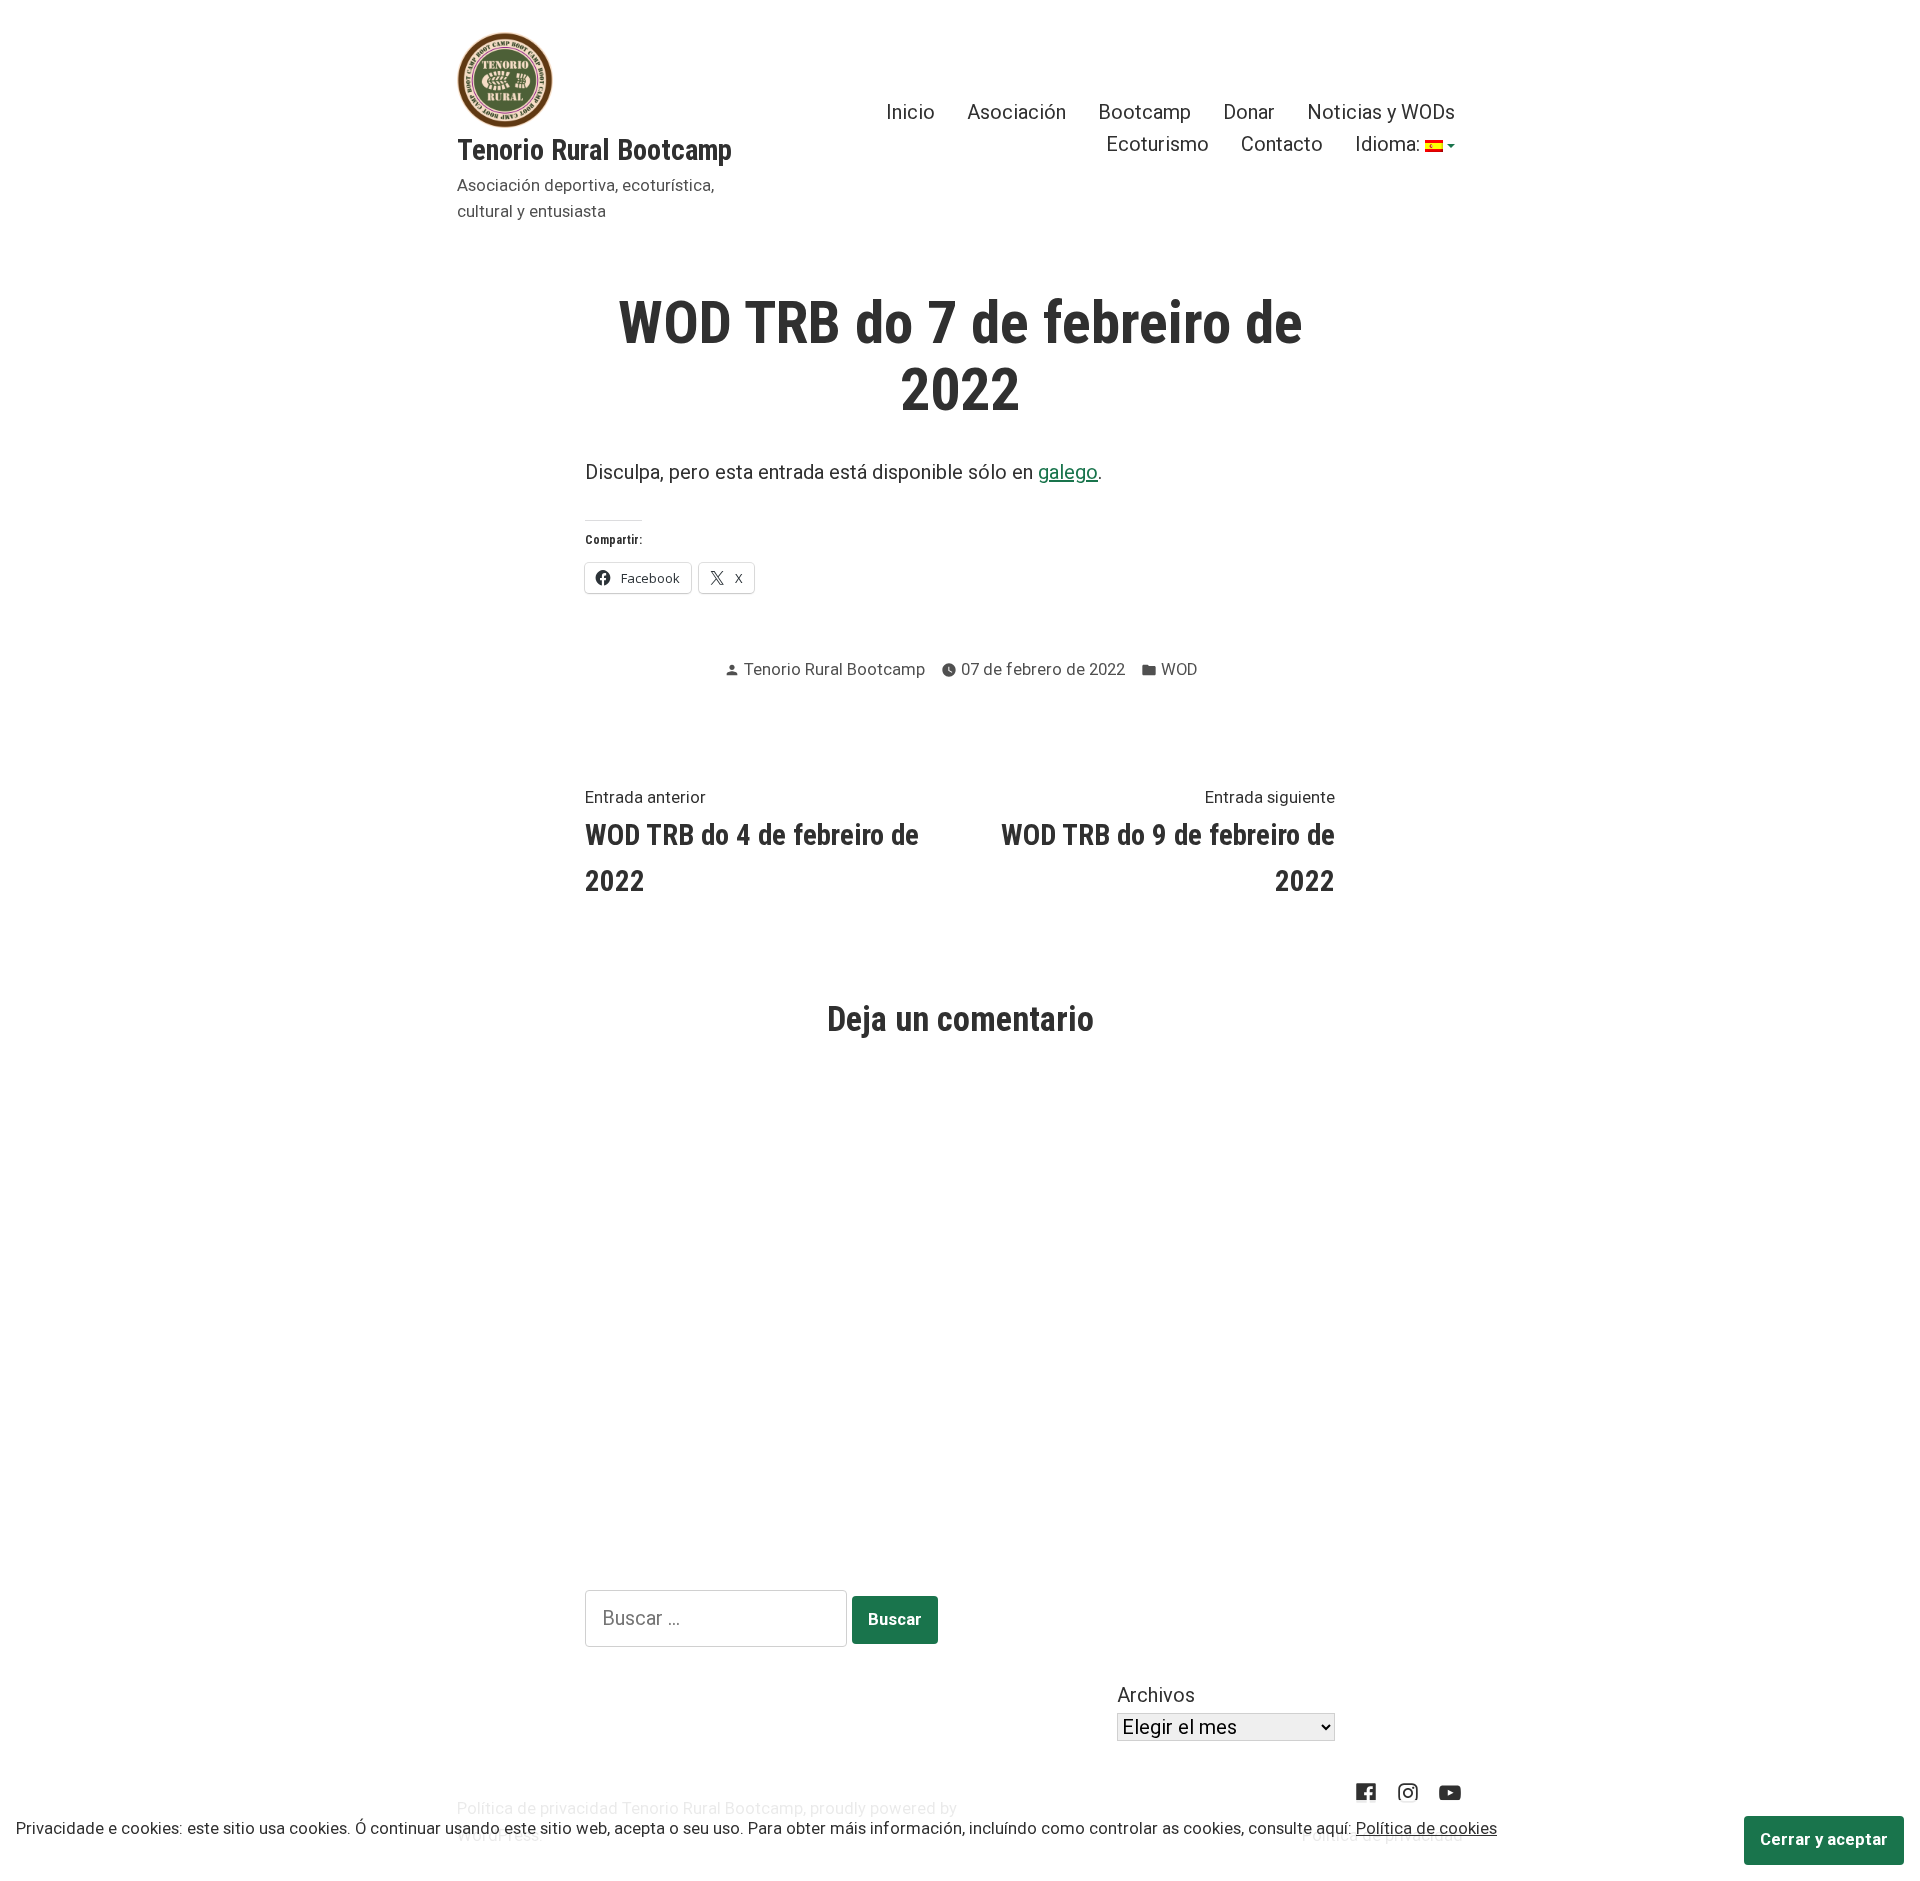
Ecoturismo (1157, 145)
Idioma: (1390, 145)
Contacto (1282, 145)
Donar (1249, 112)
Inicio (910, 112)
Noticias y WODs (1381, 112)
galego (1068, 472)
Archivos (1156, 1695)
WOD (1179, 669)
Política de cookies (1426, 1828)
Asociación (1016, 112)
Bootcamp (1144, 112)
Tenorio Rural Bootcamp (594, 150)
